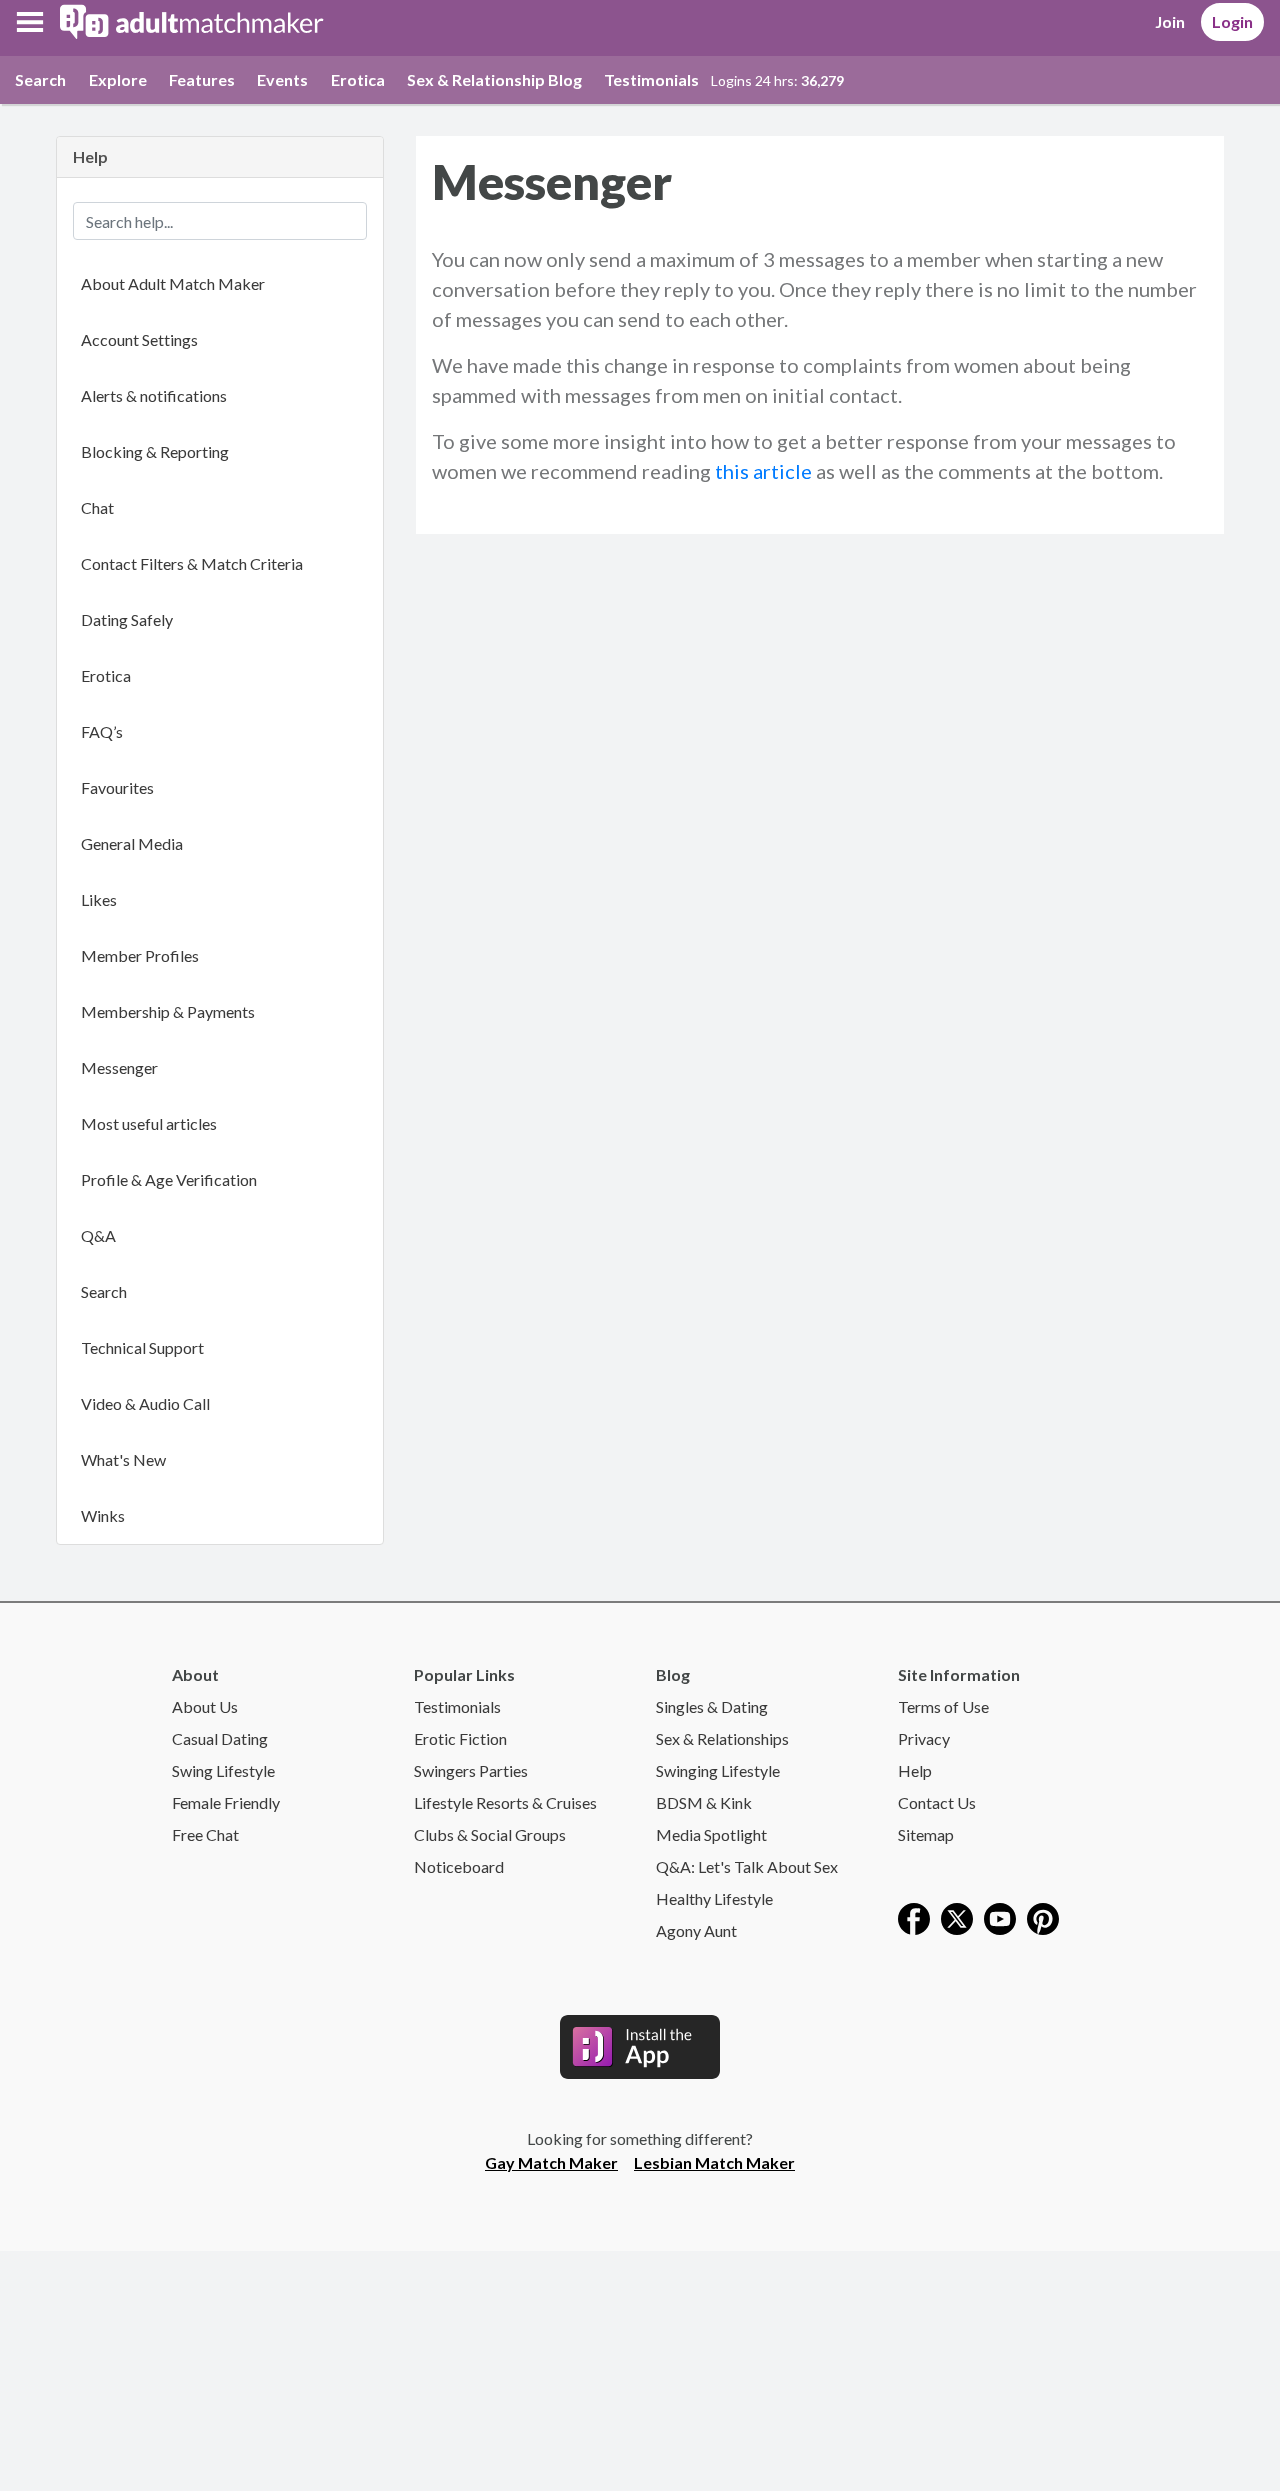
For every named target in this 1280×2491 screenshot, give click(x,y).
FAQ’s (102, 731)
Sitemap (926, 1834)
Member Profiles (140, 955)
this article (763, 471)
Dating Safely (127, 619)
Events (282, 79)
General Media (132, 843)
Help (915, 1770)
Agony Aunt (696, 1930)
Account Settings (139, 339)
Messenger (119, 1067)
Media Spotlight (711, 1834)
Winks (103, 1515)
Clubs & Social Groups (490, 1834)
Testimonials (651, 79)
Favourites (117, 787)
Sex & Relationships (722, 1738)
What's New (123, 1459)
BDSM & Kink (704, 1802)
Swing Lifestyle (223, 1770)
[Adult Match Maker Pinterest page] (1043, 1916)
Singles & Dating (712, 1706)
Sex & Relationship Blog (494, 79)
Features (202, 79)
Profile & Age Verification (169, 1179)
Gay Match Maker (551, 2162)
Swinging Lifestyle (718, 1770)
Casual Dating (220, 1738)
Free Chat (205, 1834)
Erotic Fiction (460, 1738)
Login (1232, 21)
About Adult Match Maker (173, 283)
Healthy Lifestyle (714, 1898)
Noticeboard (459, 1866)
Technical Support (142, 1347)
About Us (205, 1706)
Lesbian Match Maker (714, 2162)
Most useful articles (149, 1123)
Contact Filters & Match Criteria (192, 563)
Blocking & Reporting (155, 451)
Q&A (98, 1235)
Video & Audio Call (145, 1403)
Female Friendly (226, 1802)
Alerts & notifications (154, 395)
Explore (118, 79)
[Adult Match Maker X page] (957, 1916)
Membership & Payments (168, 1011)
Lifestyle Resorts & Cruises (505, 1802)
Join (1170, 21)
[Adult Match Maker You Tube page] (1000, 1916)
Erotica (358, 79)
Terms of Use (943, 1706)
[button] (30, 22)
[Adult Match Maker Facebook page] (914, 1916)
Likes (99, 899)
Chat (97, 507)
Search (40, 79)
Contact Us (937, 1802)
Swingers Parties (471, 1770)
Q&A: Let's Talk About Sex (747, 1866)
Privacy (924, 1738)
